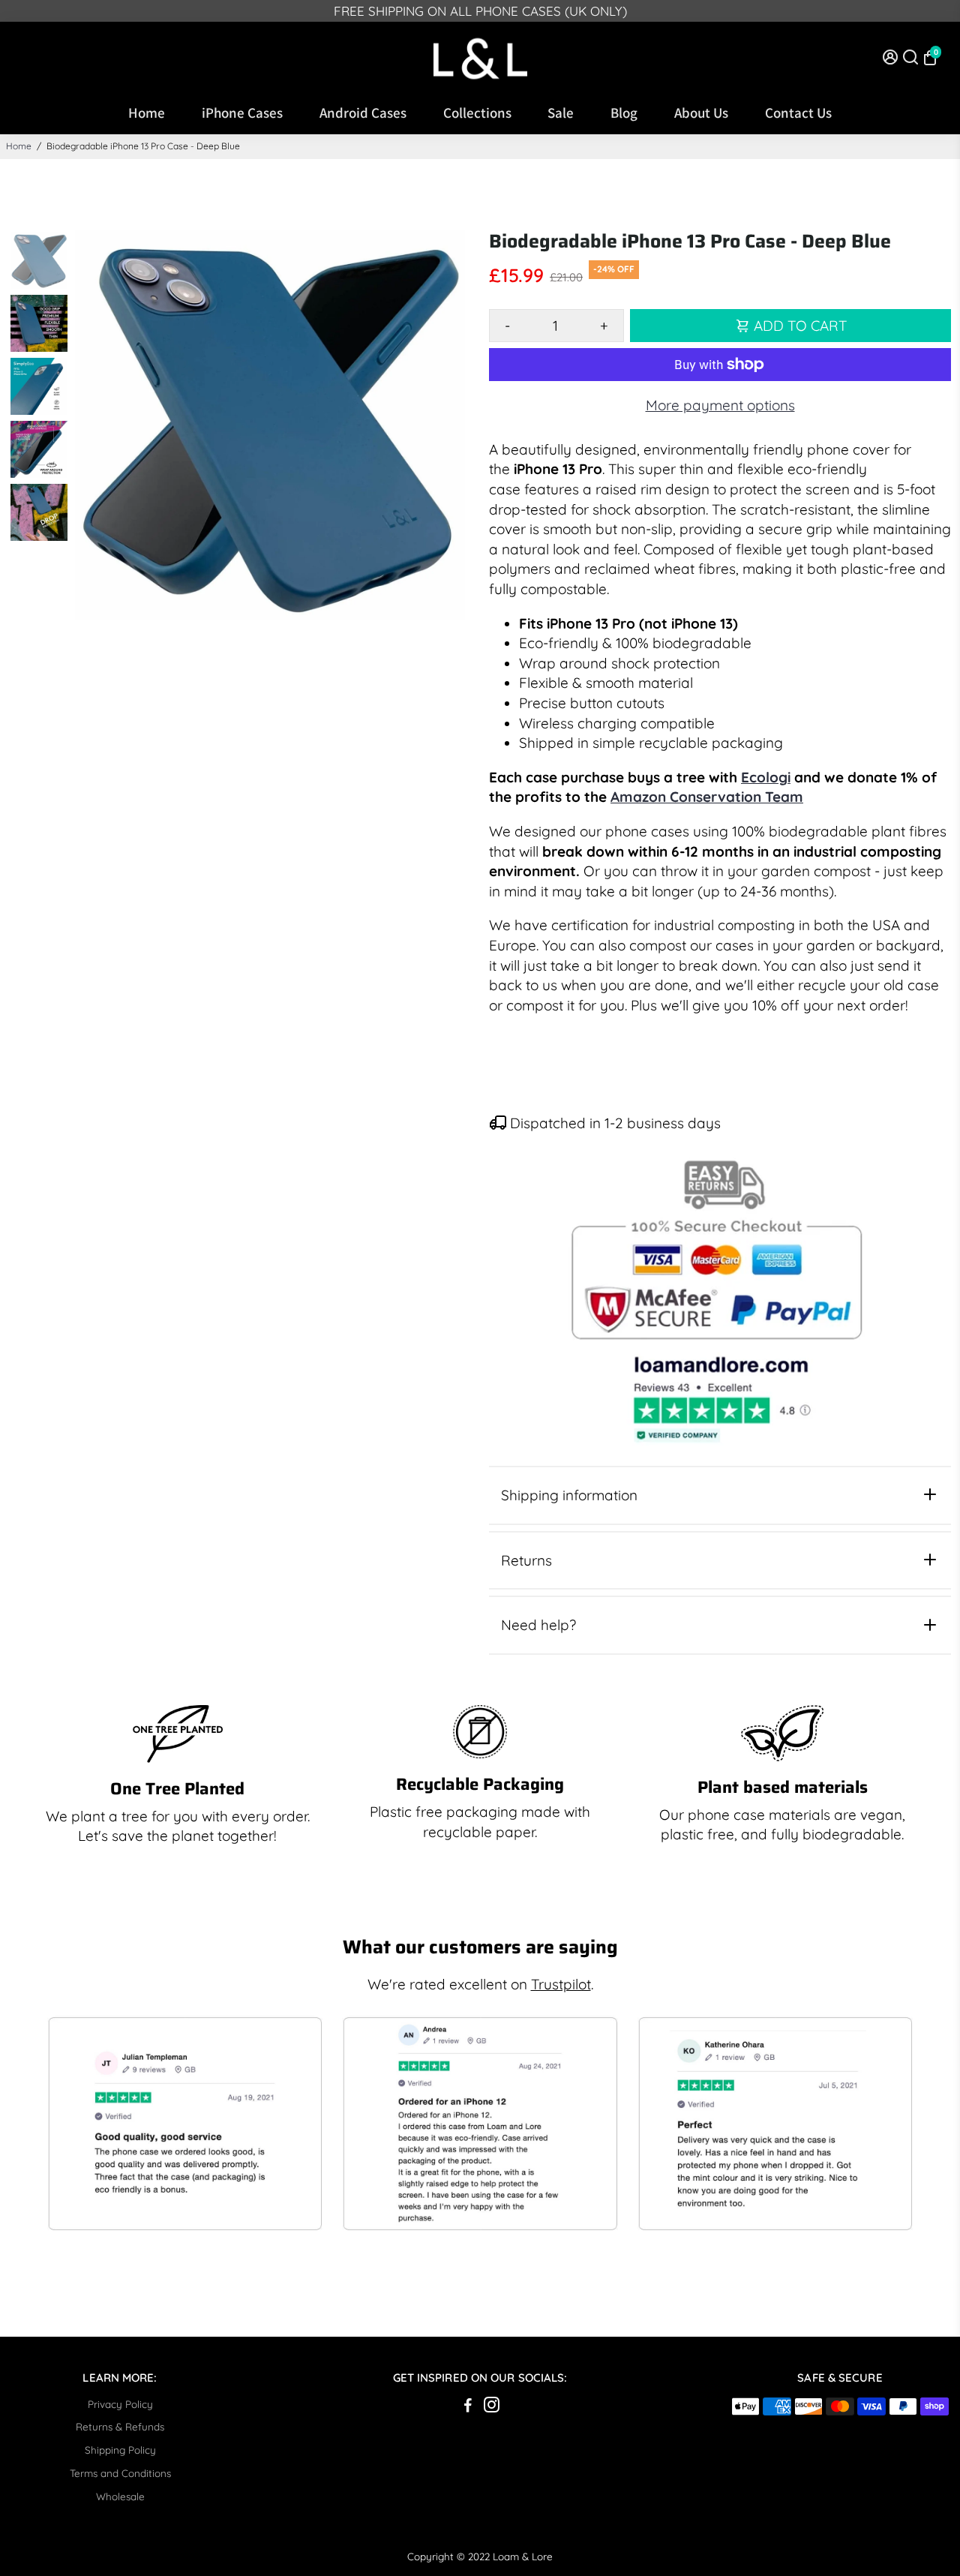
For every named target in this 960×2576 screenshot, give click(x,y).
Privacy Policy (120, 2404)
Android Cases (363, 113)
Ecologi (766, 777)
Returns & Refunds (120, 2426)
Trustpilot (561, 1984)
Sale (561, 113)
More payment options (720, 405)
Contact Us (798, 113)
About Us (701, 113)
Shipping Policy (120, 2450)
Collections (477, 113)
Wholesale (120, 2496)
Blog (624, 113)
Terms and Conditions (120, 2473)
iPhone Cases (242, 113)
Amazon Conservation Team (707, 797)
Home (147, 113)
